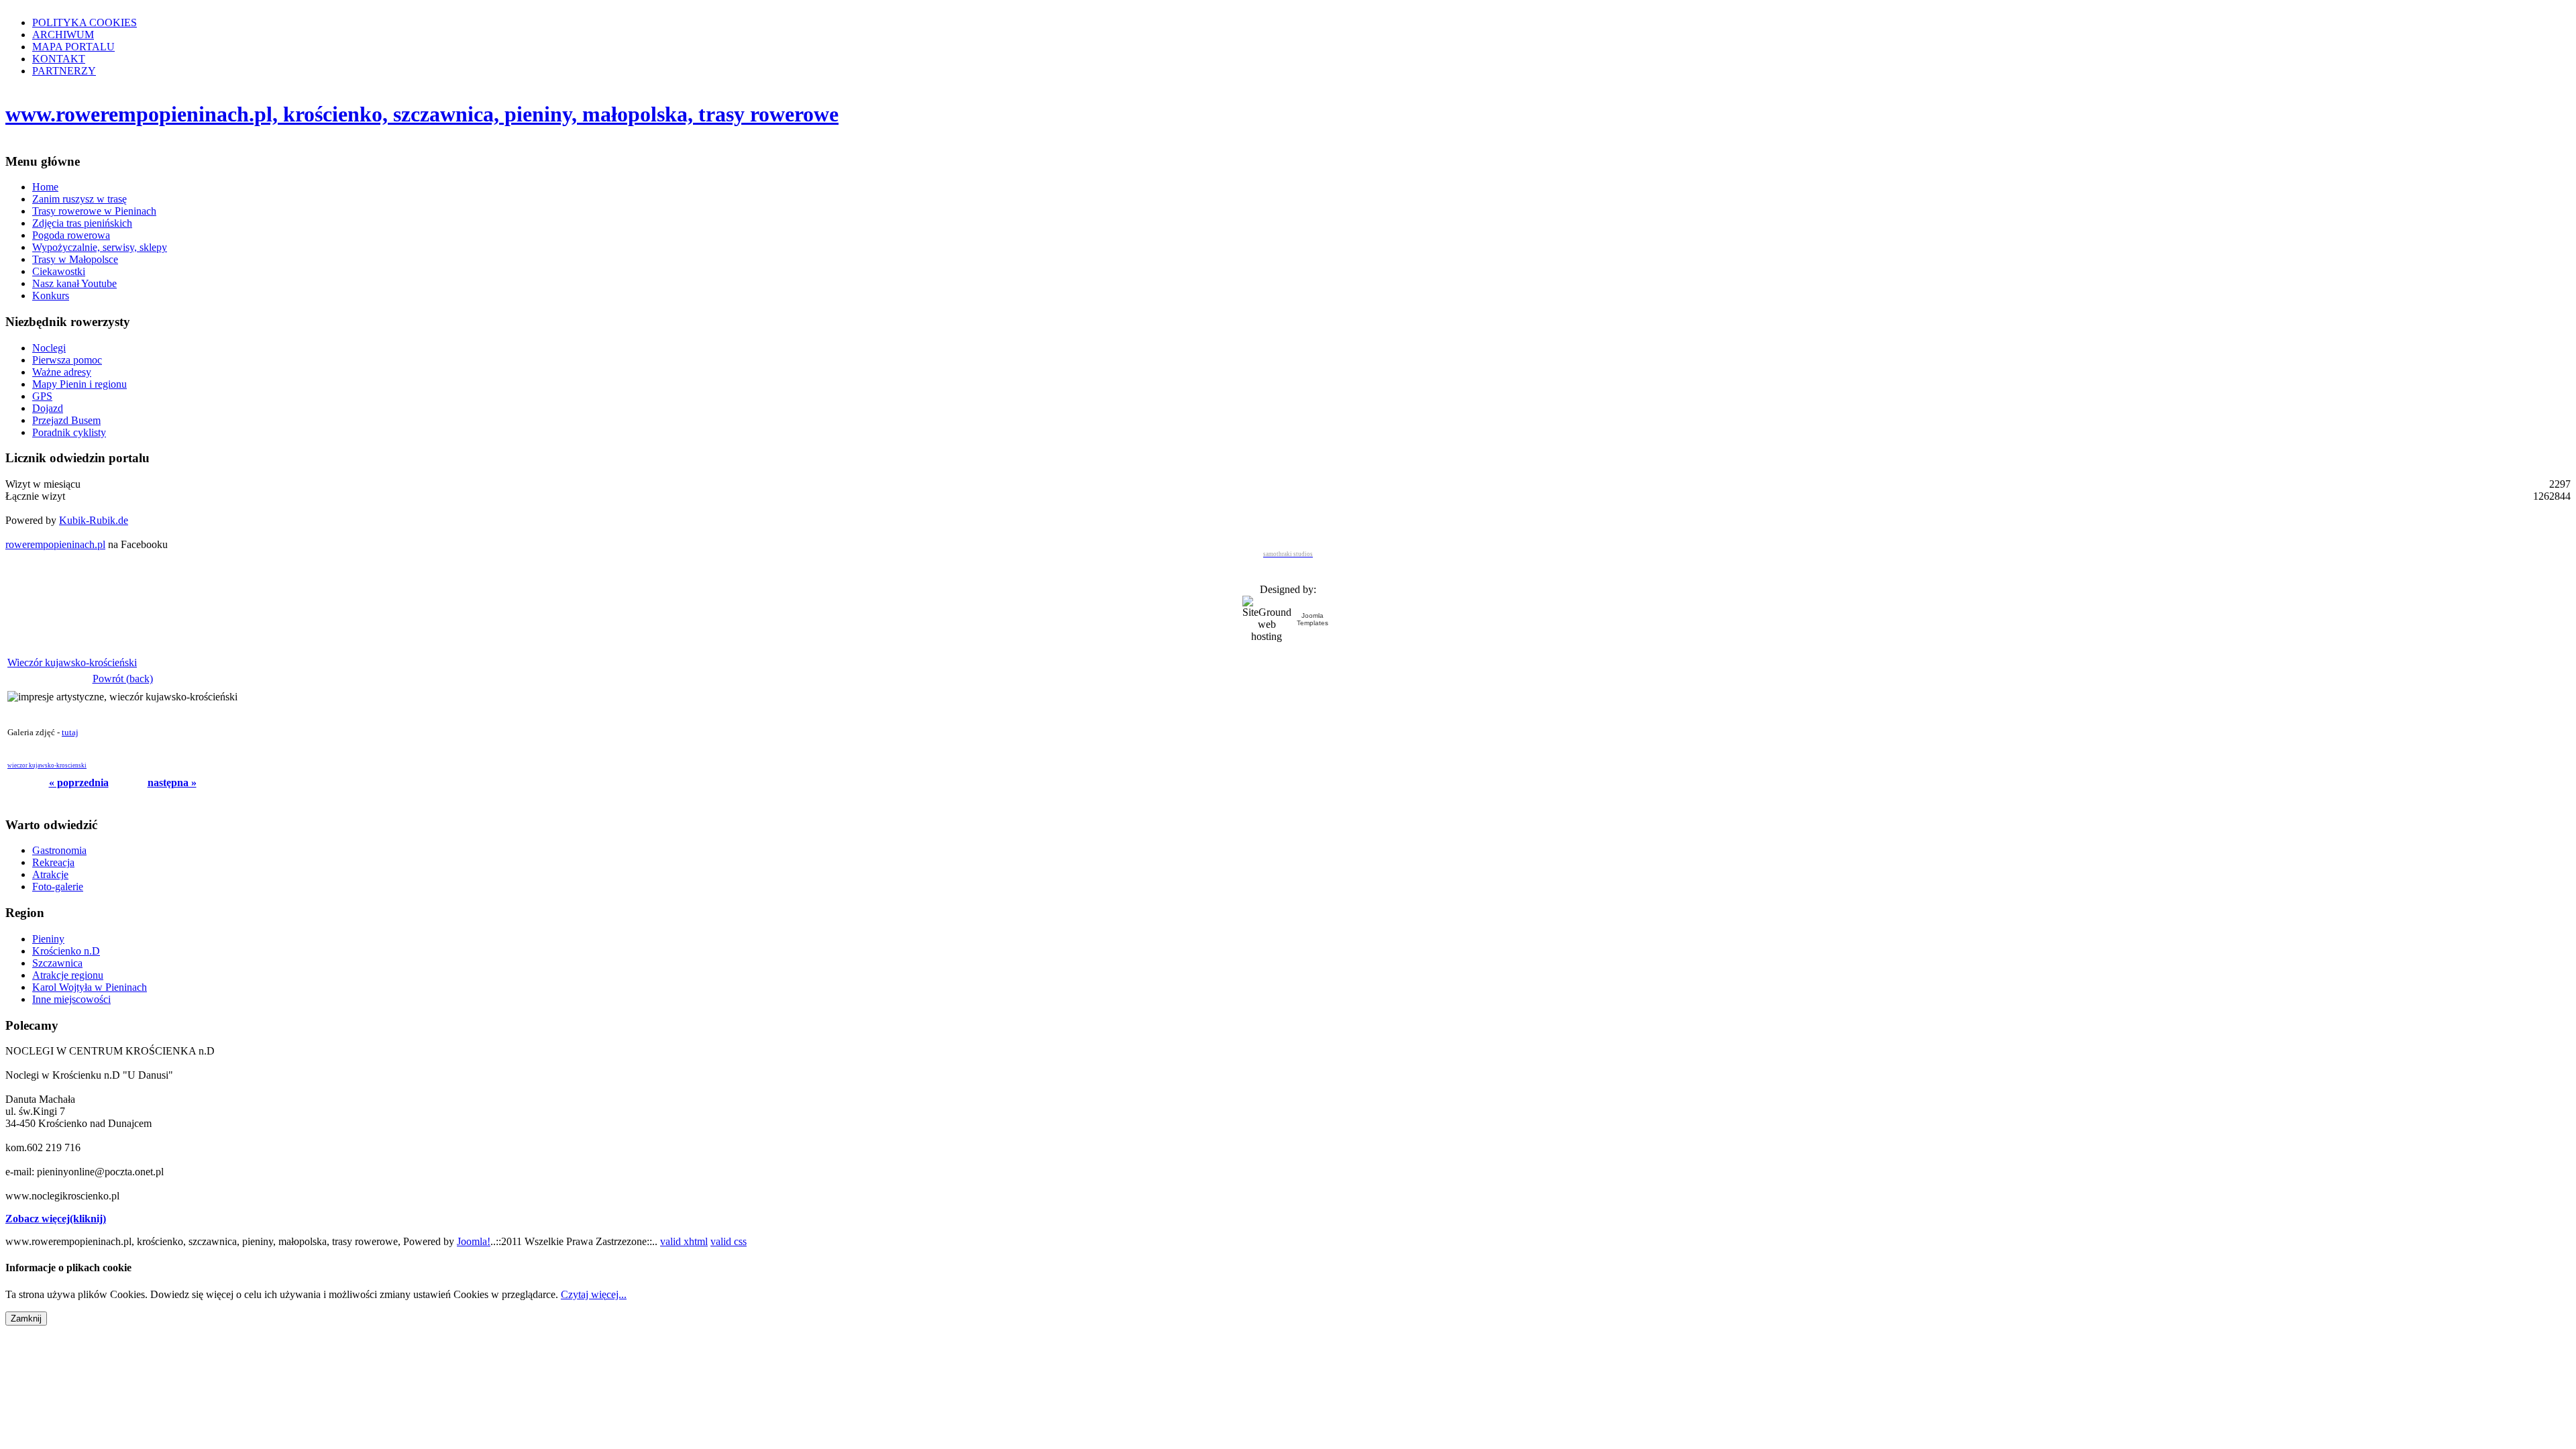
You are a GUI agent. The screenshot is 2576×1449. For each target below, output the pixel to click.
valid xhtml (684, 1241)
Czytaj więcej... (594, 1294)
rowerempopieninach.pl (55, 544)
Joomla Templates (1312, 619)
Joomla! (474, 1241)
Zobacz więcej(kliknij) (56, 1219)
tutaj (70, 732)
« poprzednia (79, 783)
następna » (172, 783)
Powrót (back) (123, 679)
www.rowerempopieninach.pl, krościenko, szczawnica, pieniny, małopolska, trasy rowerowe (422, 114)
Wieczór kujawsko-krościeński (72, 662)
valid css (729, 1241)
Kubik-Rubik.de (94, 520)
